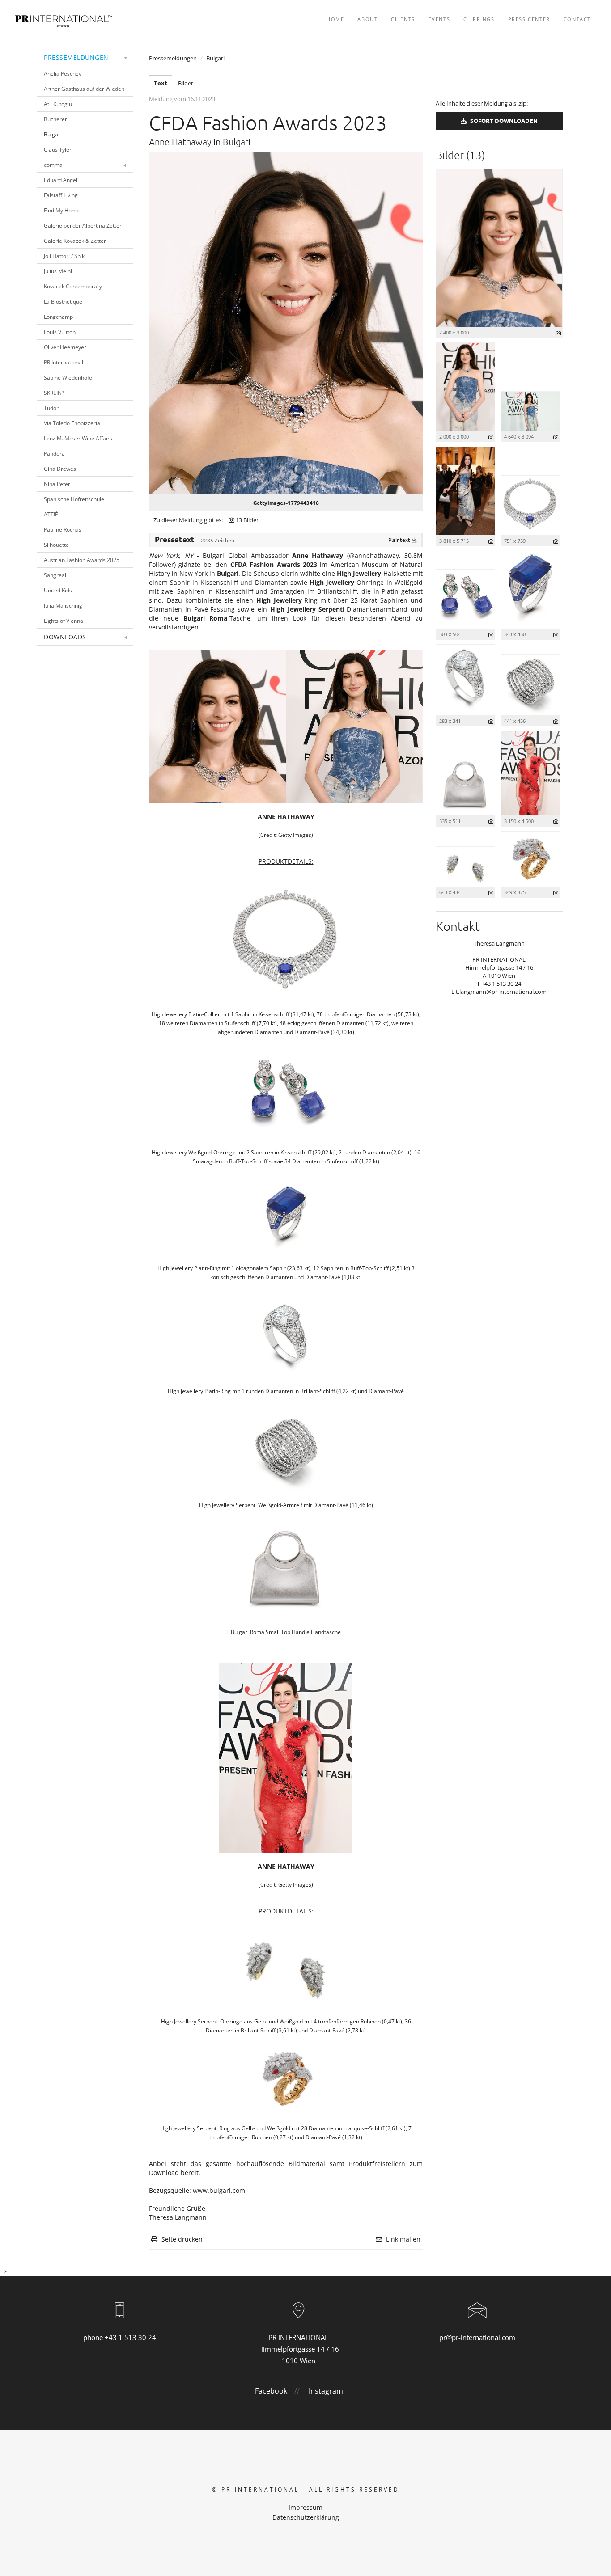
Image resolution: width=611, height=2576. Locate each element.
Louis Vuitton (60, 332)
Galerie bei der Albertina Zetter (83, 226)
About (367, 19)
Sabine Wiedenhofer (69, 378)
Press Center (529, 19)
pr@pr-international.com (477, 2337)
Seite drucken (182, 2239)
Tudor (51, 408)
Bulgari (53, 134)
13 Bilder (247, 520)
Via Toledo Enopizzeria (72, 423)
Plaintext (400, 540)
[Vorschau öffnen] (286, 323)
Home (335, 19)
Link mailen (403, 2239)
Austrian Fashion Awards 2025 (82, 560)
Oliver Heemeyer (65, 347)
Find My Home (62, 210)
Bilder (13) (460, 155)
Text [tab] (161, 83)
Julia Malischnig (63, 606)
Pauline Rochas (63, 530)
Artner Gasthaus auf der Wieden (84, 89)
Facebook (271, 2391)
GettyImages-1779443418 (286, 503)
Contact (577, 19)
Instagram (326, 2391)
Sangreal (55, 575)
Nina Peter (57, 484)
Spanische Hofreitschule (74, 499)
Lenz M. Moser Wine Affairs (78, 438)
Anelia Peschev (63, 74)
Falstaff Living (61, 195)
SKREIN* (54, 393)
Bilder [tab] (186, 83)
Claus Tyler (58, 150)
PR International (64, 362)
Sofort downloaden (503, 120)
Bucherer (55, 119)
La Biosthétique (63, 302)
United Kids (58, 590)
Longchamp (58, 317)
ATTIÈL (52, 514)
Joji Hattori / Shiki (65, 256)
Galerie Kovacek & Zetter (75, 241)
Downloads (65, 637)
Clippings (479, 19)
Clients (403, 19)
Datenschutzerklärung (306, 2517)
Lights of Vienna (64, 621)
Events (439, 19)
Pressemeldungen (76, 57)
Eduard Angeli (61, 180)
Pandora (54, 454)
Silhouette (56, 545)
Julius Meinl (58, 271)
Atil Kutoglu (58, 104)
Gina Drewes (60, 469)
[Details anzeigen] (558, 333)
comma (53, 165)
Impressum (305, 2507)
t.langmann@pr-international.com (501, 992)
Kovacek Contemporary (73, 286)
